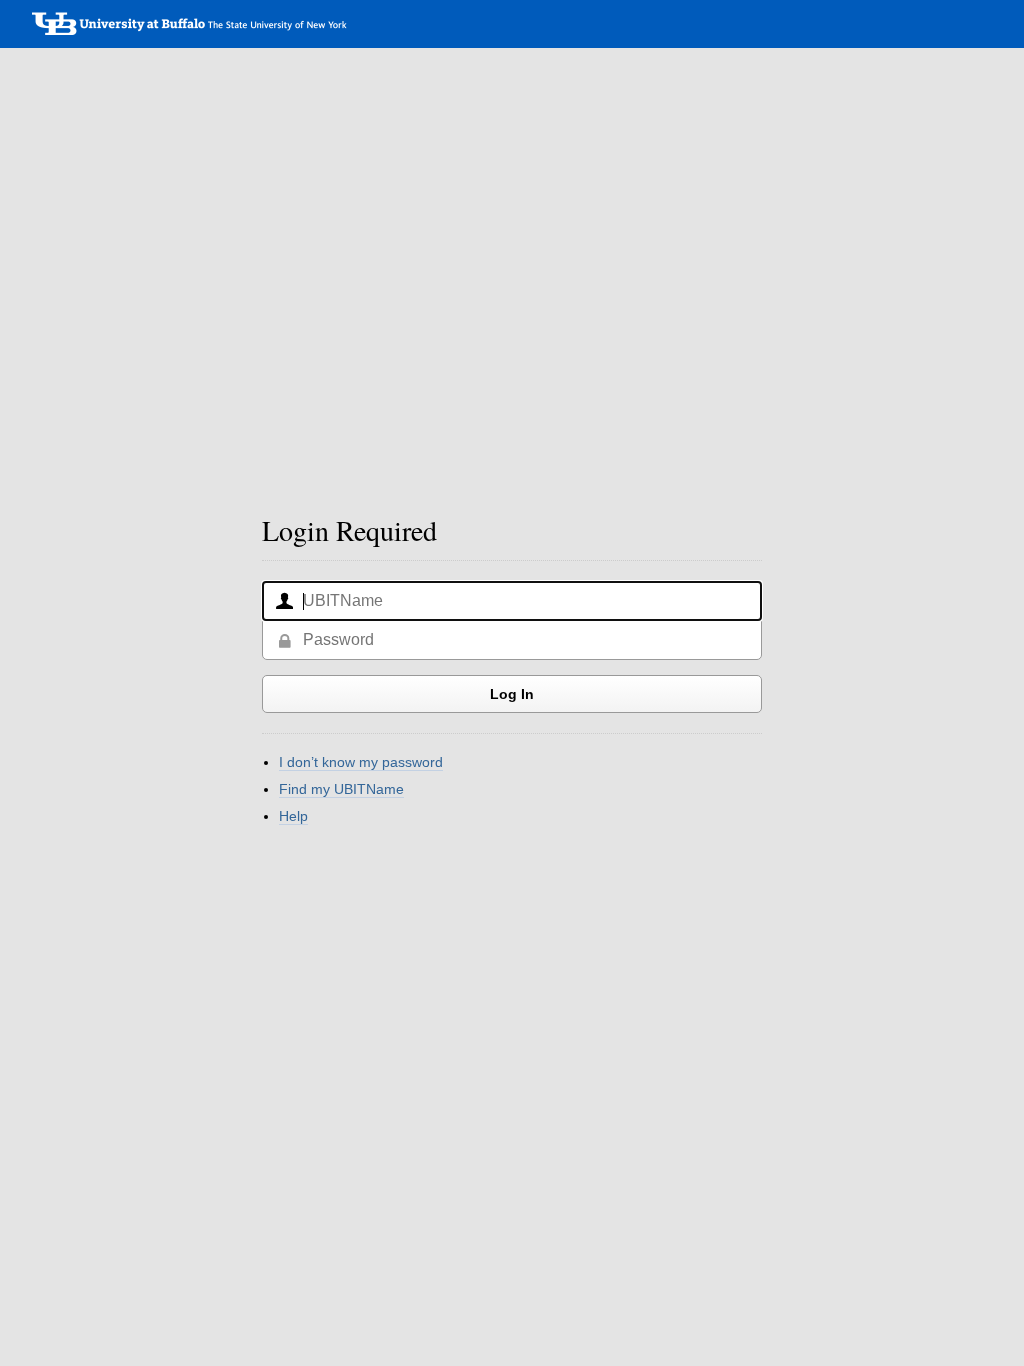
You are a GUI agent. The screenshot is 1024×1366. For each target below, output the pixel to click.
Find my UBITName (341, 789)
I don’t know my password (361, 762)
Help (293, 816)
